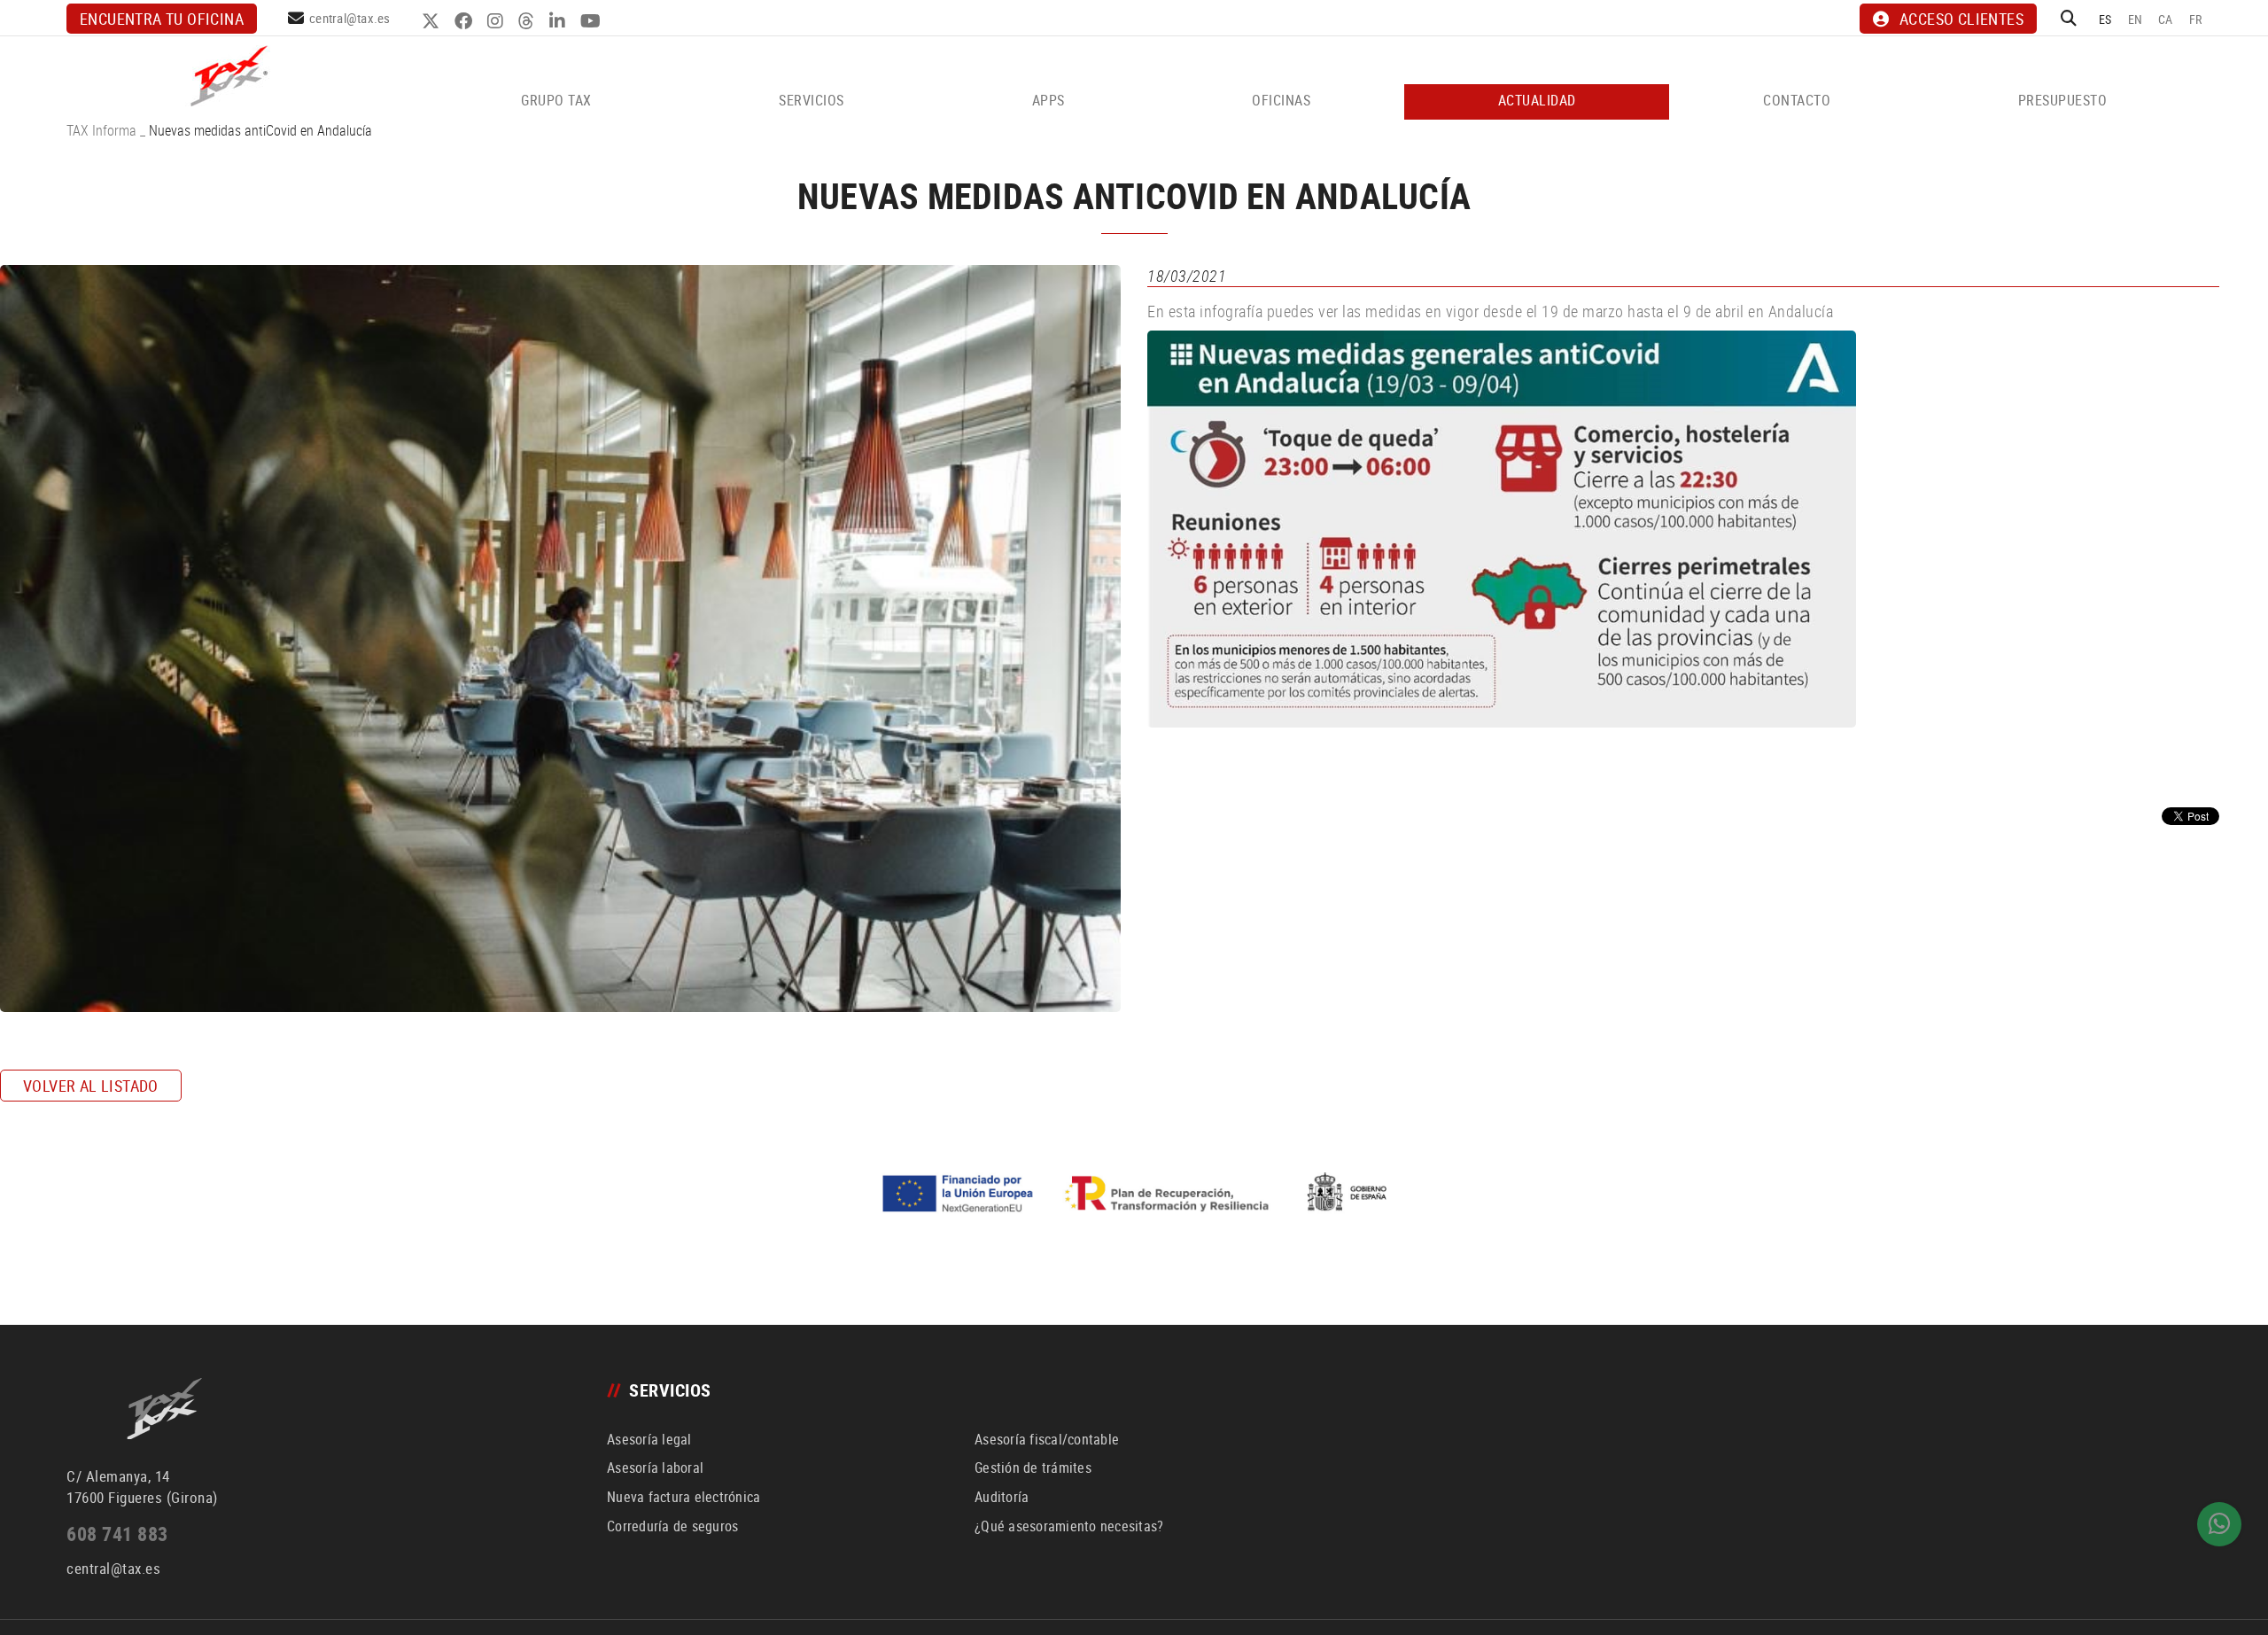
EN (2136, 19)
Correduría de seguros (672, 1526)
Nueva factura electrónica (684, 1497)
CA (2166, 19)
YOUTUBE (593, 21)
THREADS (528, 21)
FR (2196, 19)
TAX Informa (101, 130)
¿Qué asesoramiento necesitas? (1069, 1526)
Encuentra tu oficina (162, 19)
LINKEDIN (559, 21)
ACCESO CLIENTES (1961, 19)
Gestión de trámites (1033, 1468)
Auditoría (1002, 1497)
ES (2105, 19)
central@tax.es (350, 18)
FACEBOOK (466, 21)
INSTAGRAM (497, 21)
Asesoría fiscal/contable (1047, 1439)
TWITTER (433, 21)
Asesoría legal (649, 1439)
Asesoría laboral (655, 1468)
